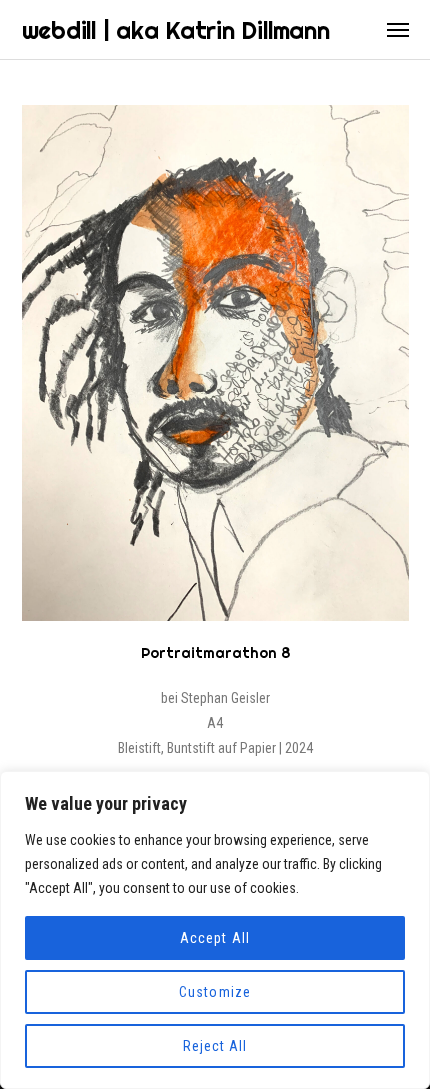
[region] (215, 930)
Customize (214, 992)
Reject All (215, 1046)
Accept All (215, 938)
